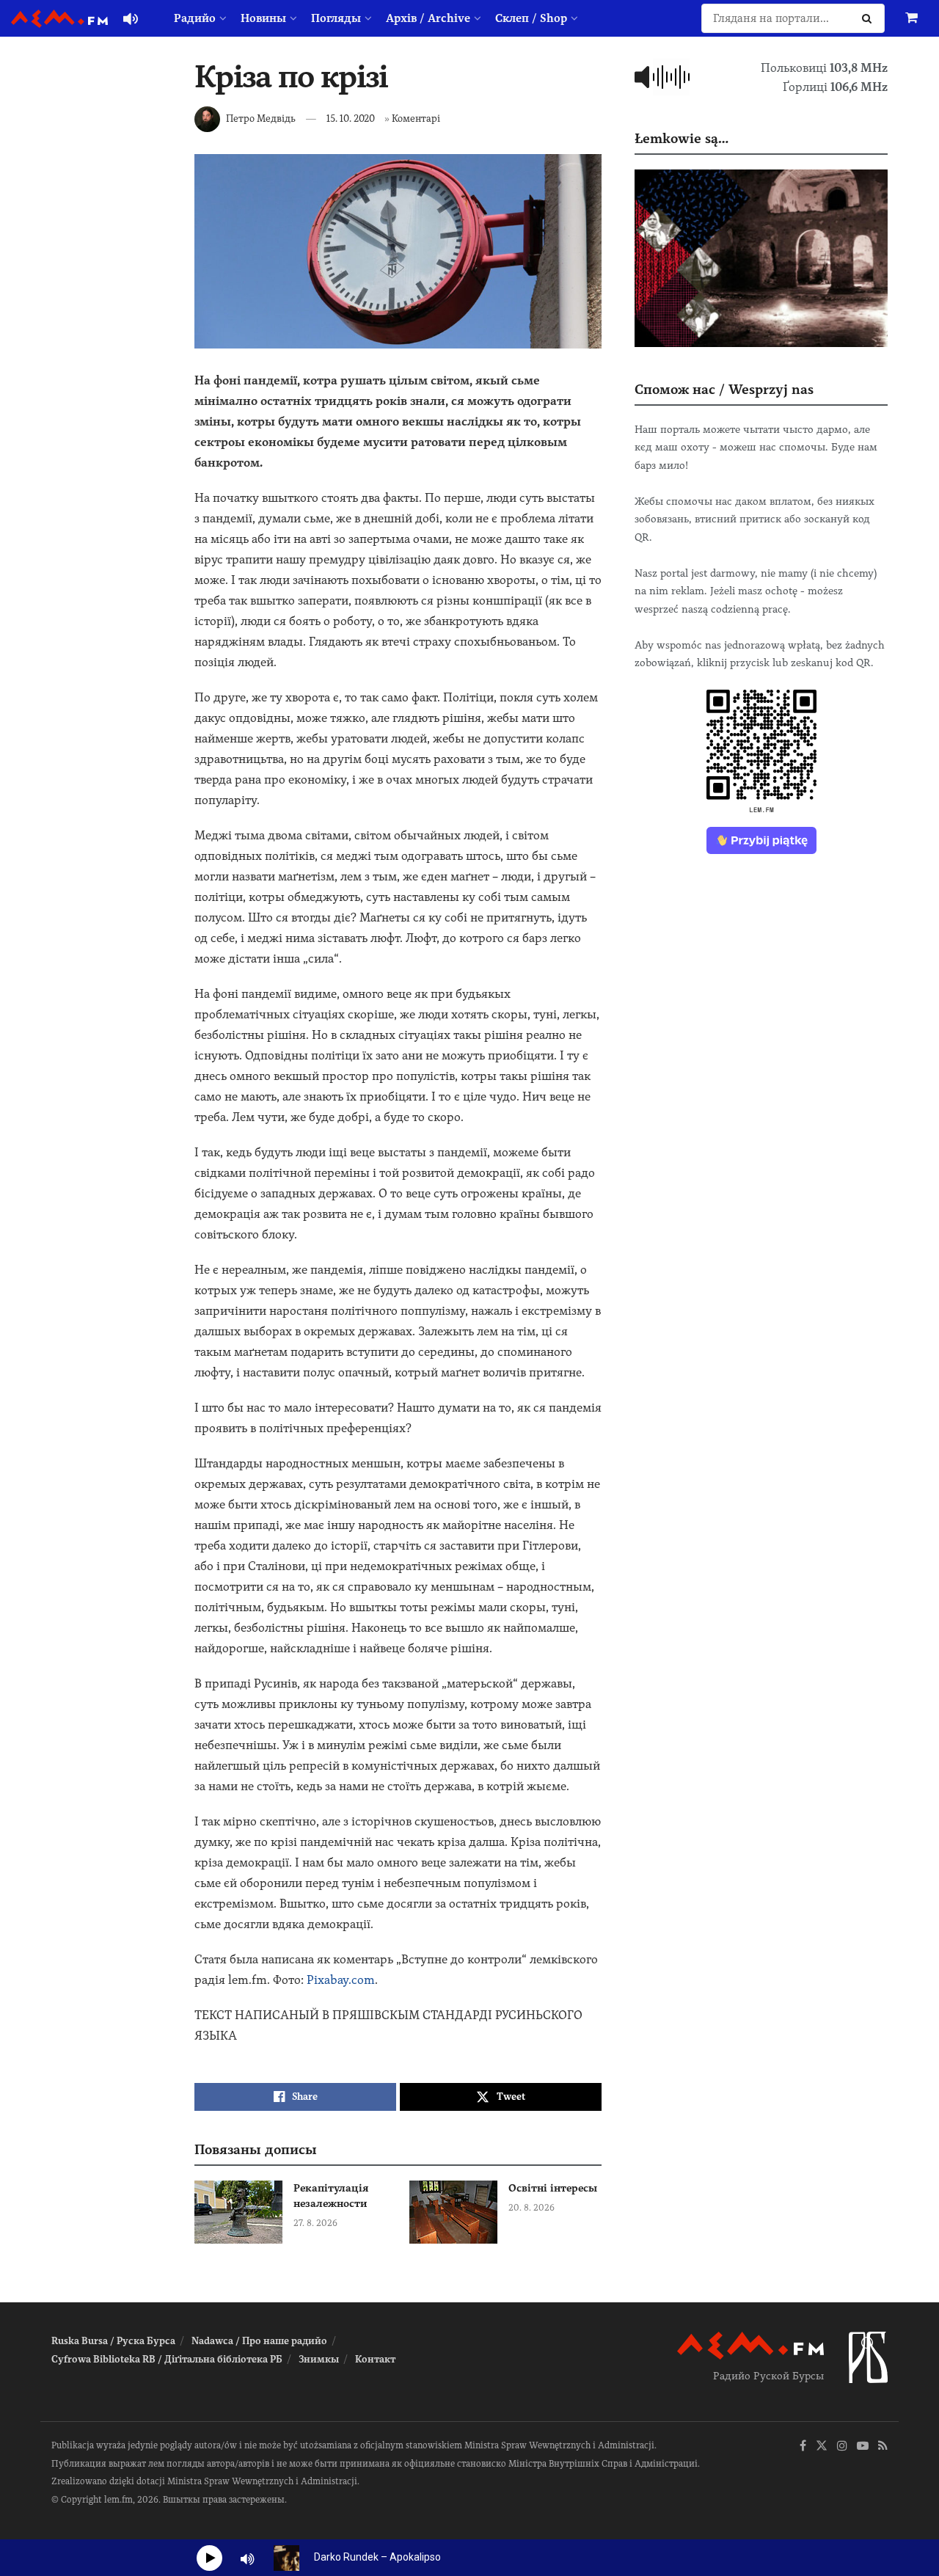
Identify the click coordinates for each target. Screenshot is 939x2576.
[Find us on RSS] (883, 2447)
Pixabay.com (341, 1980)
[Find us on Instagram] (842, 2447)
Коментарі (416, 118)
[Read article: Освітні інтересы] (453, 2212)
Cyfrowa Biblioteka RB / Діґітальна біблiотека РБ (167, 2359)
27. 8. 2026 (315, 2223)
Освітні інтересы (553, 2188)
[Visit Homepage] (59, 19)
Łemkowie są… (682, 138)
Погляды (336, 18)
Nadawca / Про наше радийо (259, 2341)
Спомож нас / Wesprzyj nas (724, 389)
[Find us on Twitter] (822, 2447)
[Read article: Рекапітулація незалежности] (238, 2212)
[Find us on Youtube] (863, 2447)
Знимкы (319, 2359)
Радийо (195, 18)
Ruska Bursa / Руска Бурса (113, 2341)
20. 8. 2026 (531, 2208)
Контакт (375, 2359)
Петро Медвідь (261, 118)
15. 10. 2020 (351, 118)
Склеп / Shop (531, 18)
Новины (263, 18)
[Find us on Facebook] (803, 2447)
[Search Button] (870, 18)
